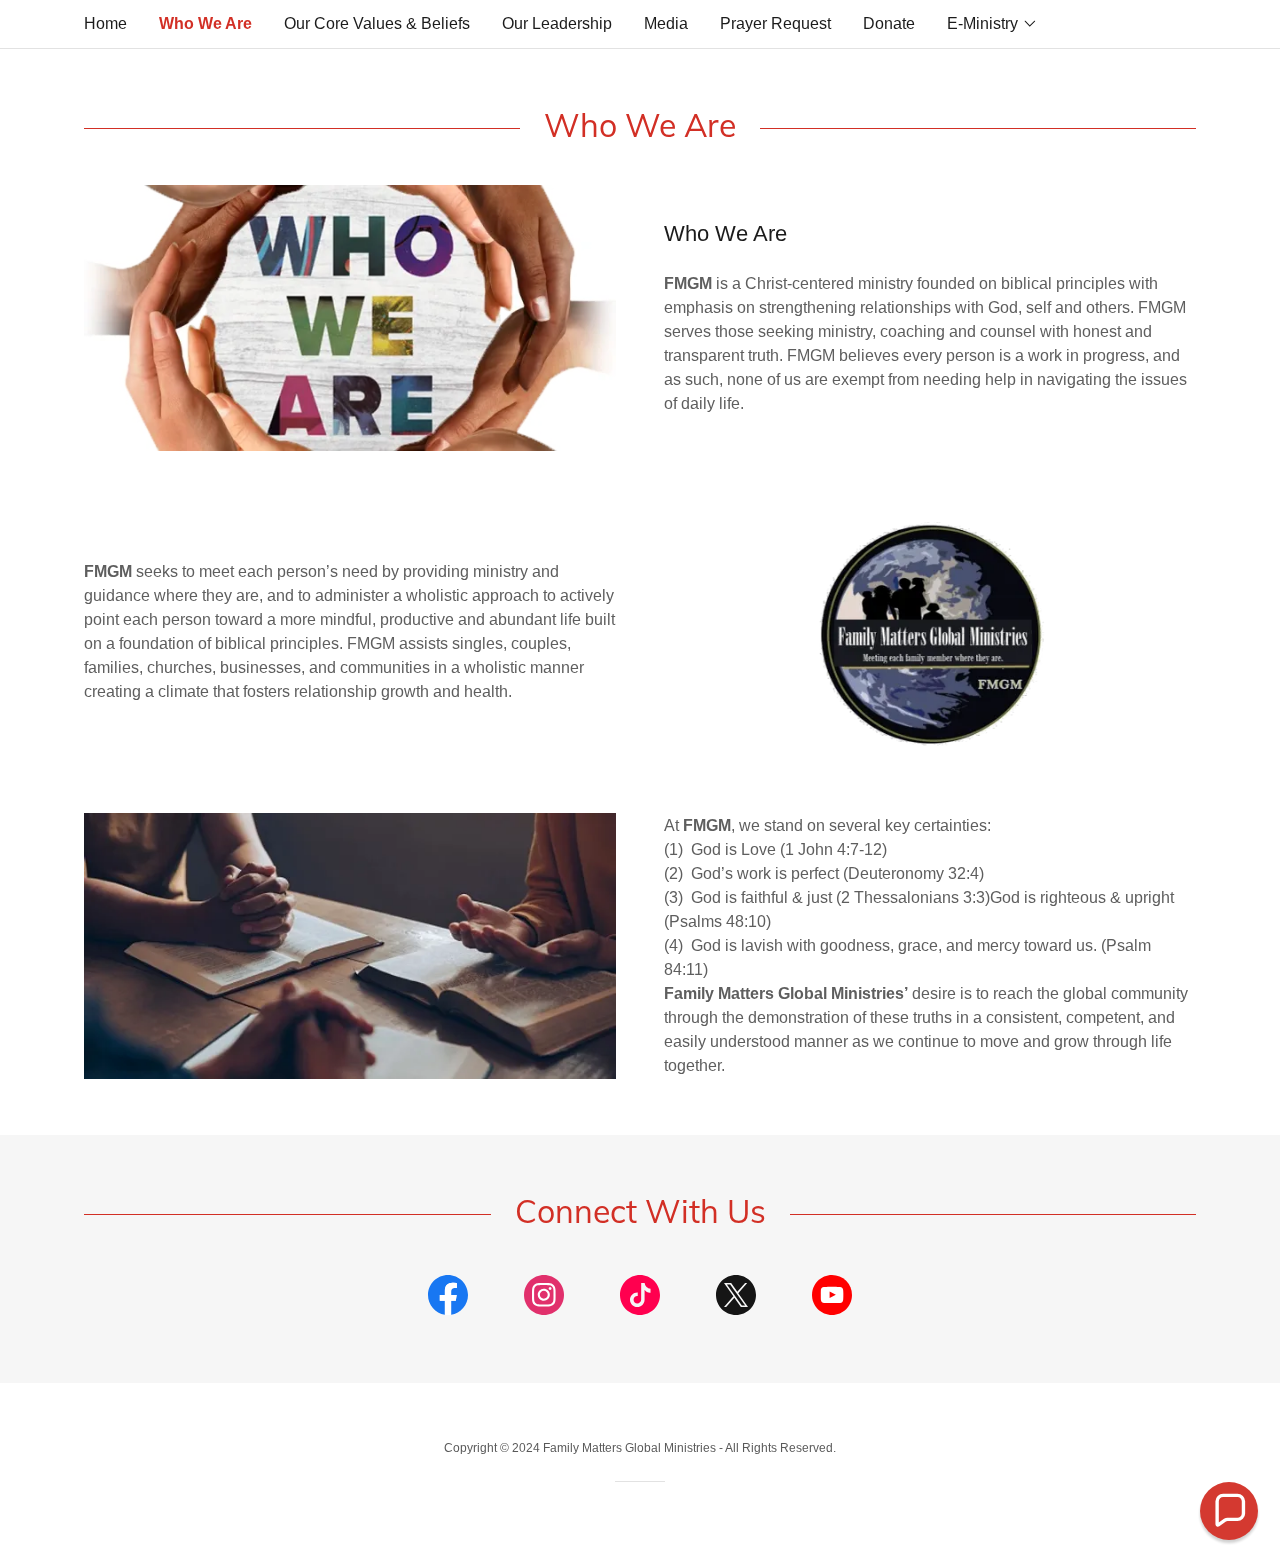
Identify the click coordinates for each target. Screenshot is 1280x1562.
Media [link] (666, 23)
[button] (992, 24)
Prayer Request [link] (775, 23)
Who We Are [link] (205, 23)
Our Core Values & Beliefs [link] (377, 23)
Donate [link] (889, 23)
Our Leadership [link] (557, 23)
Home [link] (105, 23)
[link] (448, 1299)
